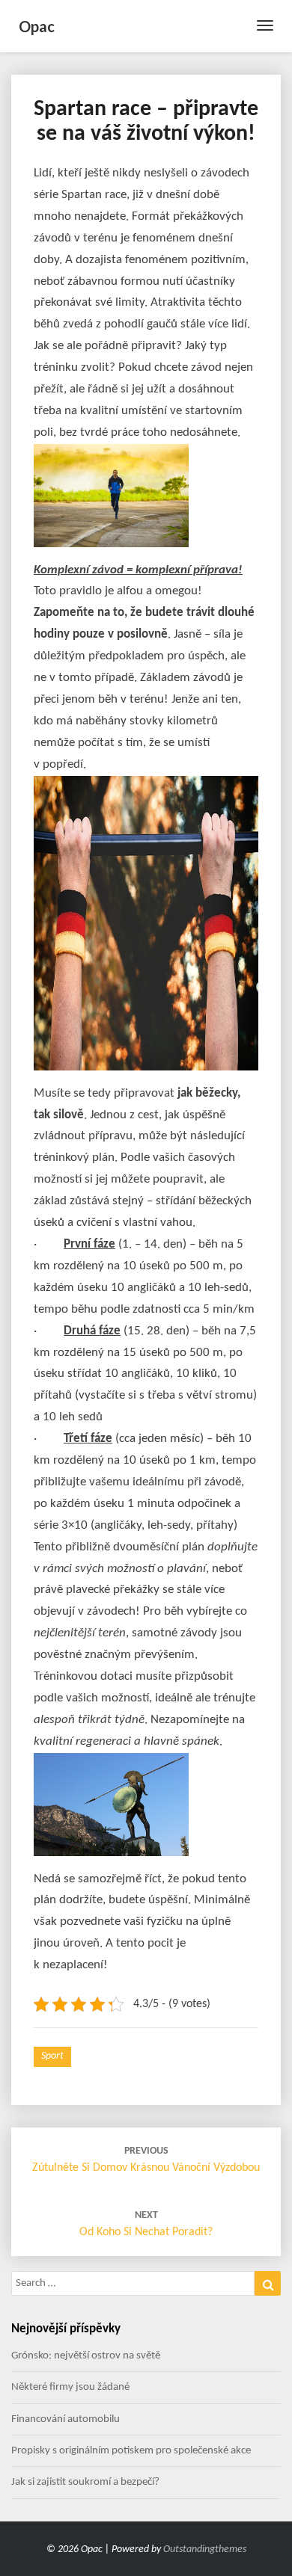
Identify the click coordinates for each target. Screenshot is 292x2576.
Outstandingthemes (205, 2549)
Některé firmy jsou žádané (70, 2387)
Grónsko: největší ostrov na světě (86, 2356)
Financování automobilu (66, 2419)
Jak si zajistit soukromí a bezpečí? (85, 2482)
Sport (52, 2056)
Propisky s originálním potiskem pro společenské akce (131, 2451)
